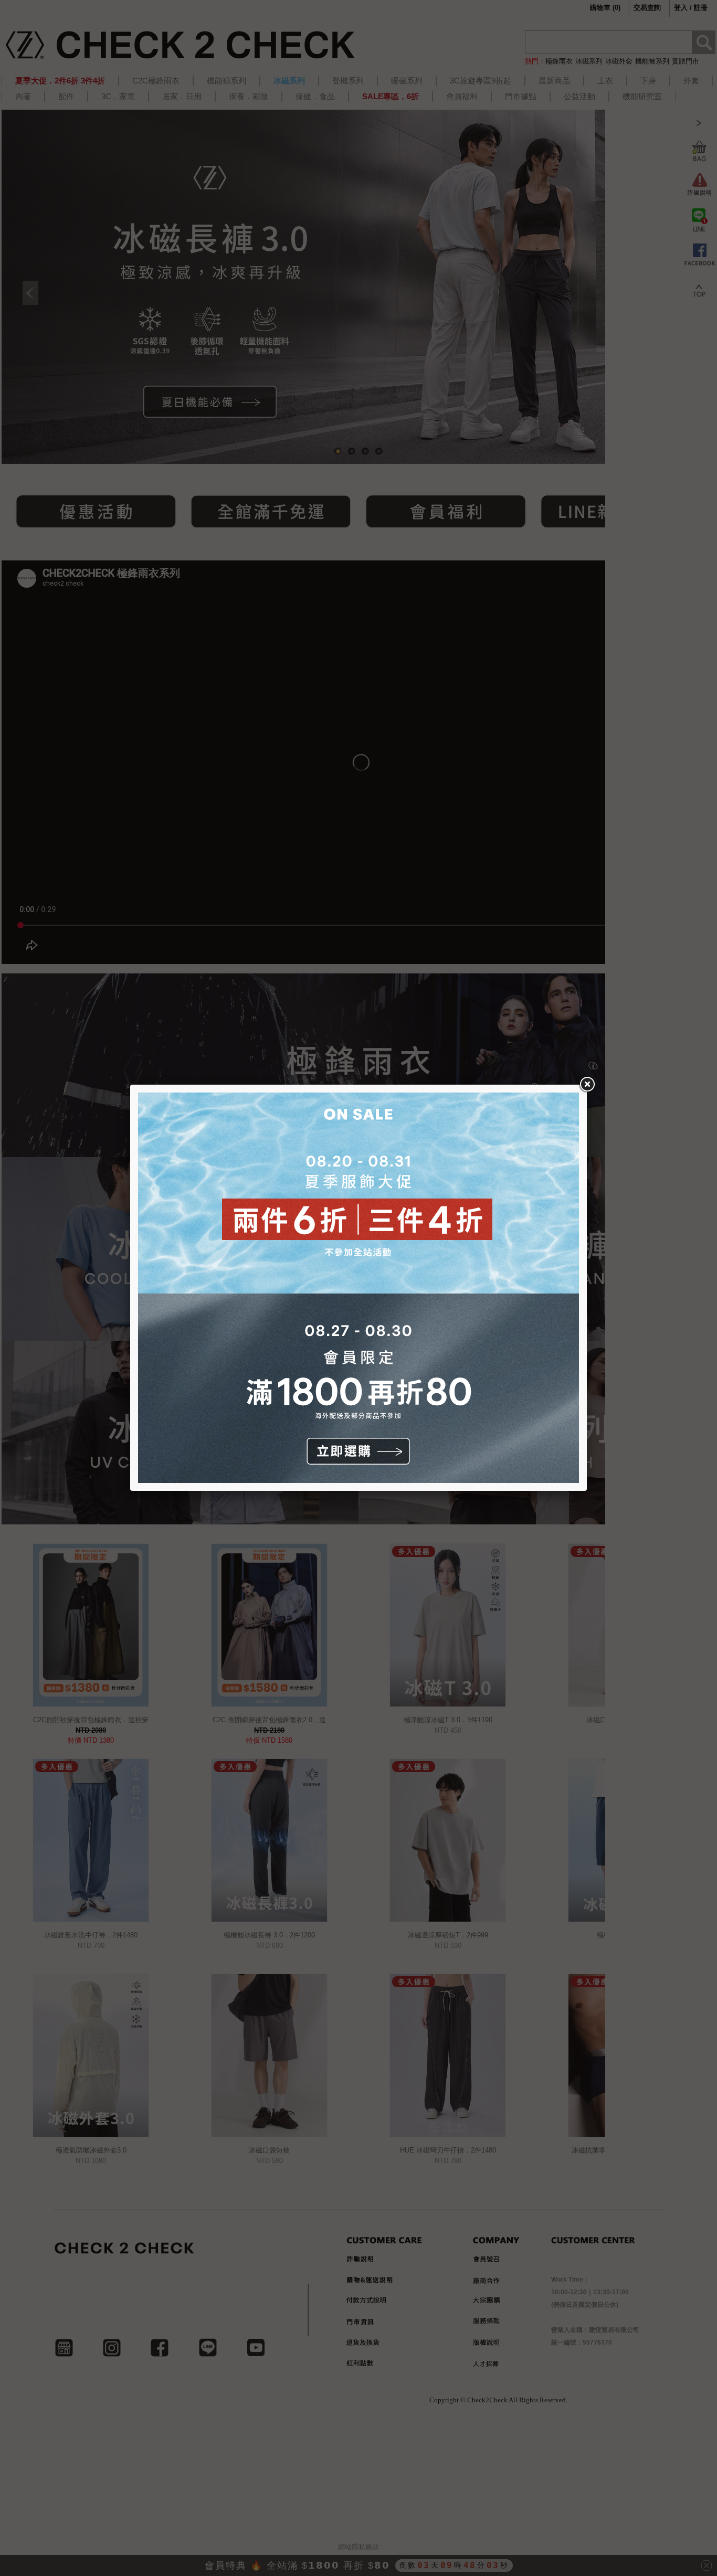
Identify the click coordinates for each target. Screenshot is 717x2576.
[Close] (587, 1085)
